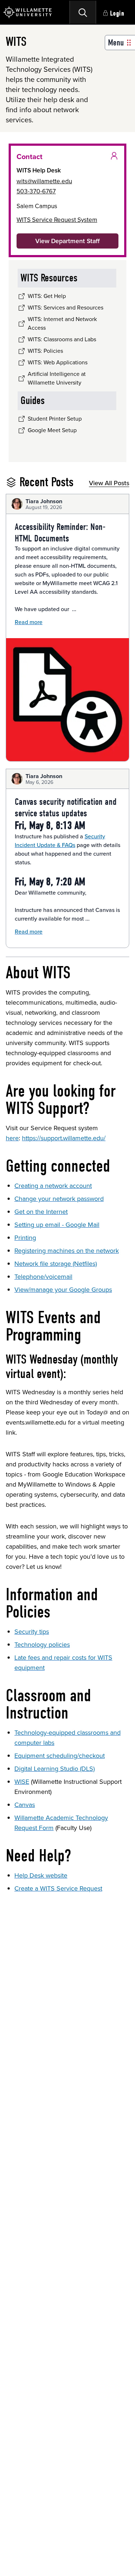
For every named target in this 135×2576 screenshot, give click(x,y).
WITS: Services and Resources (66, 308)
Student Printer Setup (55, 419)
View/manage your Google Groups (63, 1290)
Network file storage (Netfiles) (56, 1264)
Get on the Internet (41, 1212)
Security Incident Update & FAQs (60, 841)
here (12, 1138)
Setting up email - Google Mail (57, 1225)
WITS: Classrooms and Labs (62, 339)
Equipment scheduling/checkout (60, 1756)
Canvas (25, 1805)
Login (117, 14)
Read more (29, 622)
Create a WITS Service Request (58, 1888)
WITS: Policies (45, 351)
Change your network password (59, 1199)
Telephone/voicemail (43, 1277)
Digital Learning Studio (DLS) (55, 1769)
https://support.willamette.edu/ (64, 1138)
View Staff (67, 241)
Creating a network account (53, 1186)
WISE (22, 1782)
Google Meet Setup (52, 430)
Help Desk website (41, 1875)
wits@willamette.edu (44, 181)
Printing (25, 1238)
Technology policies (42, 1645)
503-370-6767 (36, 191)
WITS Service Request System (57, 220)
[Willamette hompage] (28, 12)
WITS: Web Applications (58, 362)
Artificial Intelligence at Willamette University (57, 378)
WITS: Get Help (47, 296)
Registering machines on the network (67, 1251)
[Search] (83, 12)
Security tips (32, 1632)
